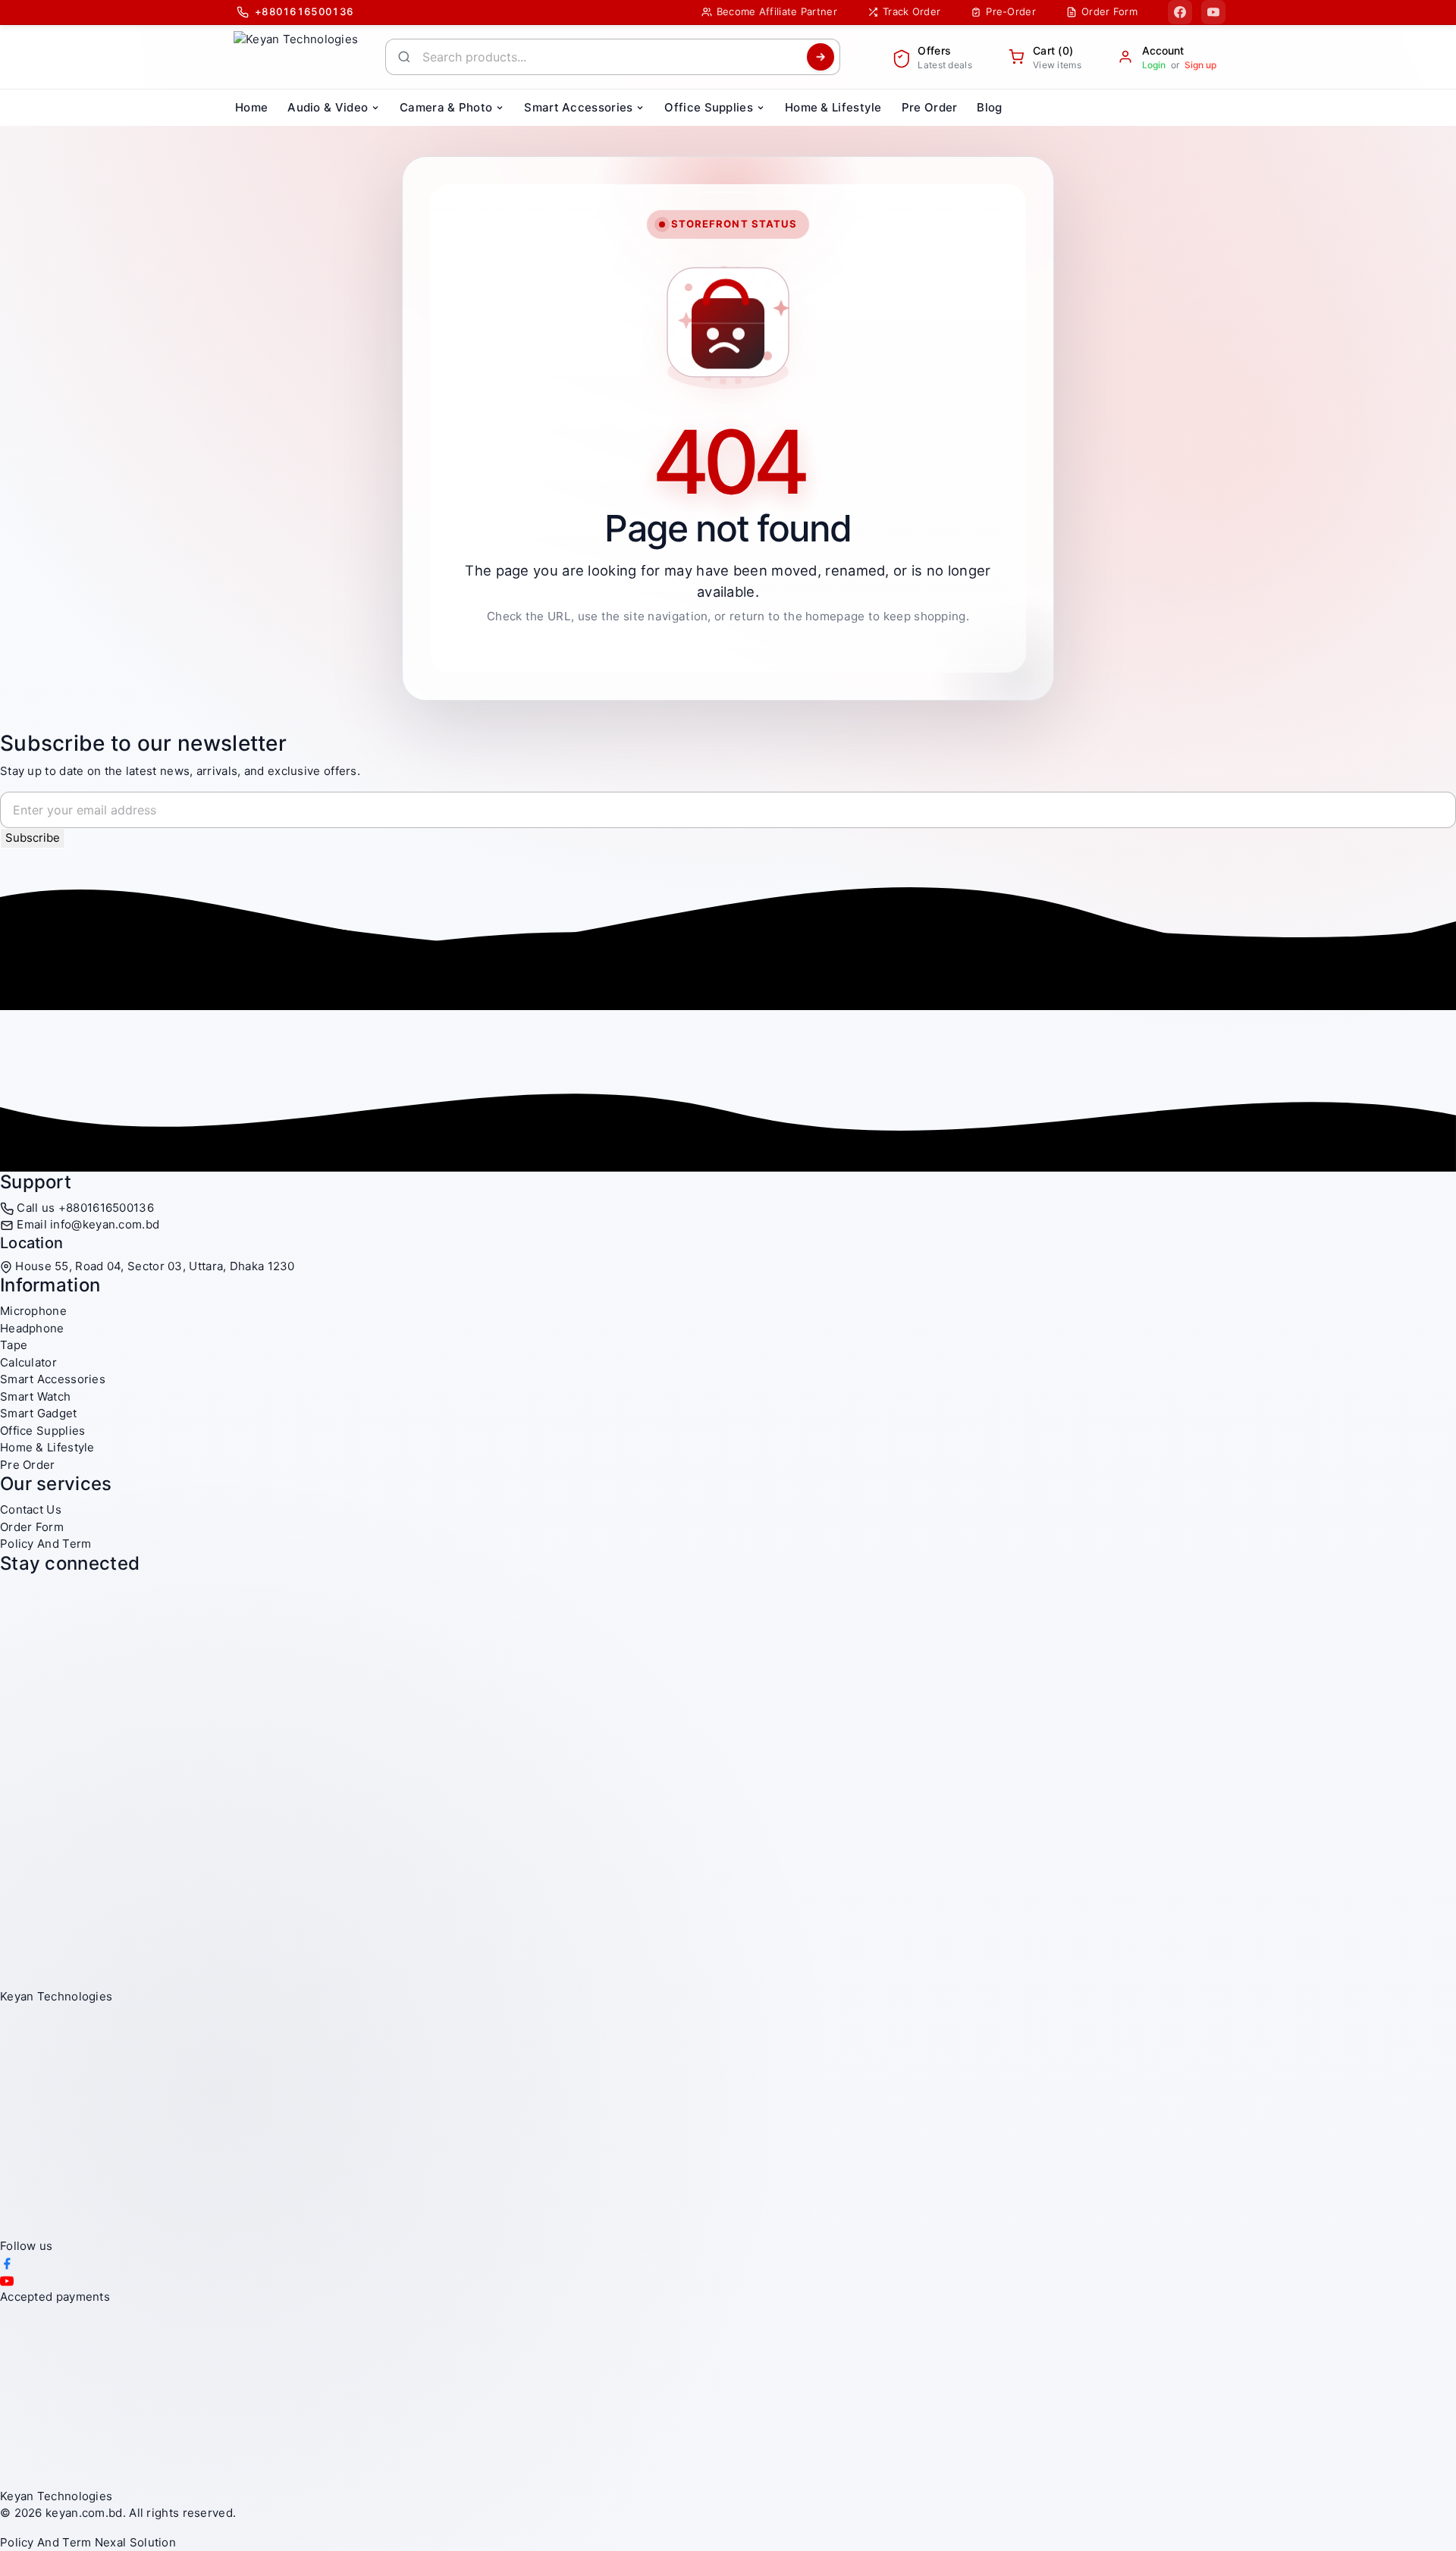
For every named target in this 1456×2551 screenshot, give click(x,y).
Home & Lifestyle (47, 1447)
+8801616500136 (106, 1208)
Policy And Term (46, 1544)
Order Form (32, 1527)
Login (1154, 65)
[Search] (821, 57)
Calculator (28, 1362)
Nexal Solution (135, 2542)
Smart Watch (35, 1396)
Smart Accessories (53, 1379)
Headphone (32, 1328)
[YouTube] (1213, 12)
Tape (14, 1345)
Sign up (1200, 65)
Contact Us (31, 1509)
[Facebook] (1180, 12)
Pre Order (28, 1465)
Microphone (33, 1311)
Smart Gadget (39, 1413)
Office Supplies (43, 1431)
